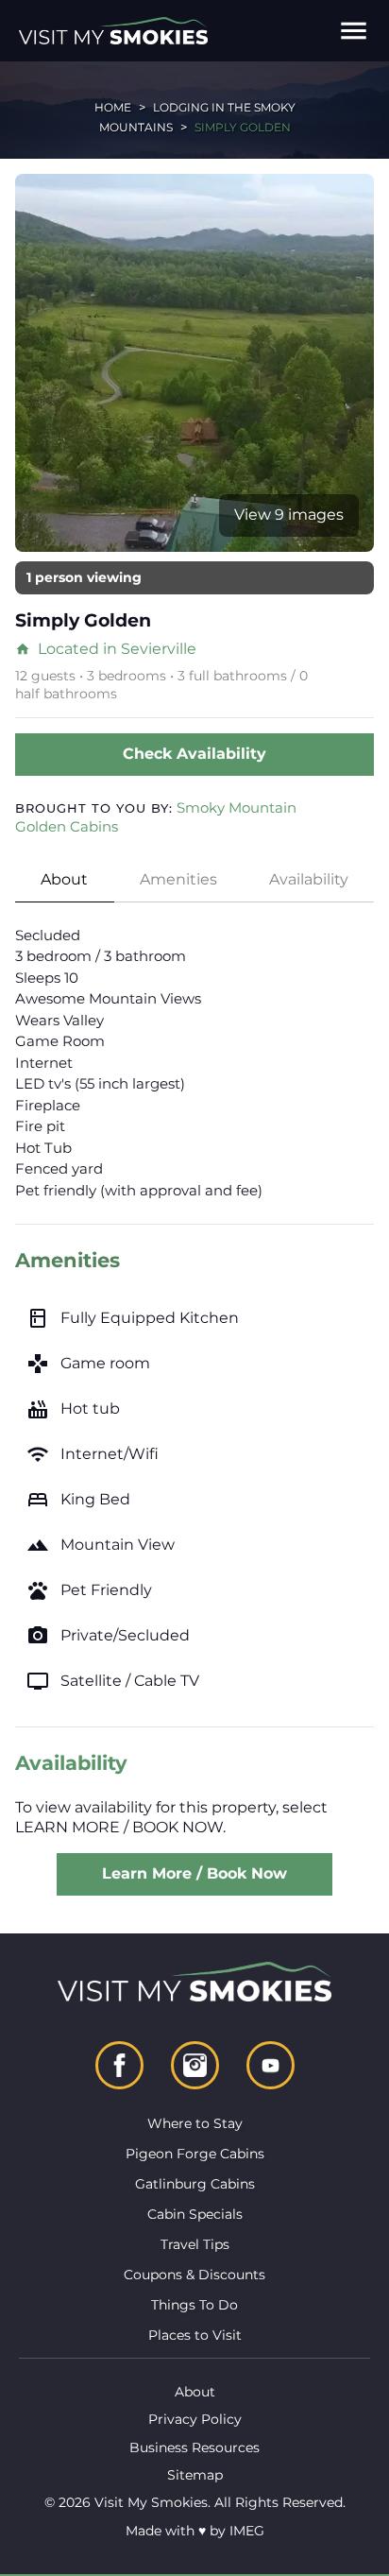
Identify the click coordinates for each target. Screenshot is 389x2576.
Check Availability (194, 754)
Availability (309, 879)
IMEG (247, 2531)
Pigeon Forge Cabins (195, 2154)
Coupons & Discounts (194, 2275)
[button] (354, 31)
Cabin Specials (195, 2214)
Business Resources (194, 2447)
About (64, 879)
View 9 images (289, 515)
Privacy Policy (195, 2419)
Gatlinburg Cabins (195, 2184)
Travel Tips (195, 2244)
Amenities (178, 879)
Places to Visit (195, 2335)
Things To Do (194, 2305)
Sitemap (195, 2475)
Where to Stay (195, 2123)
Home (113, 107)
